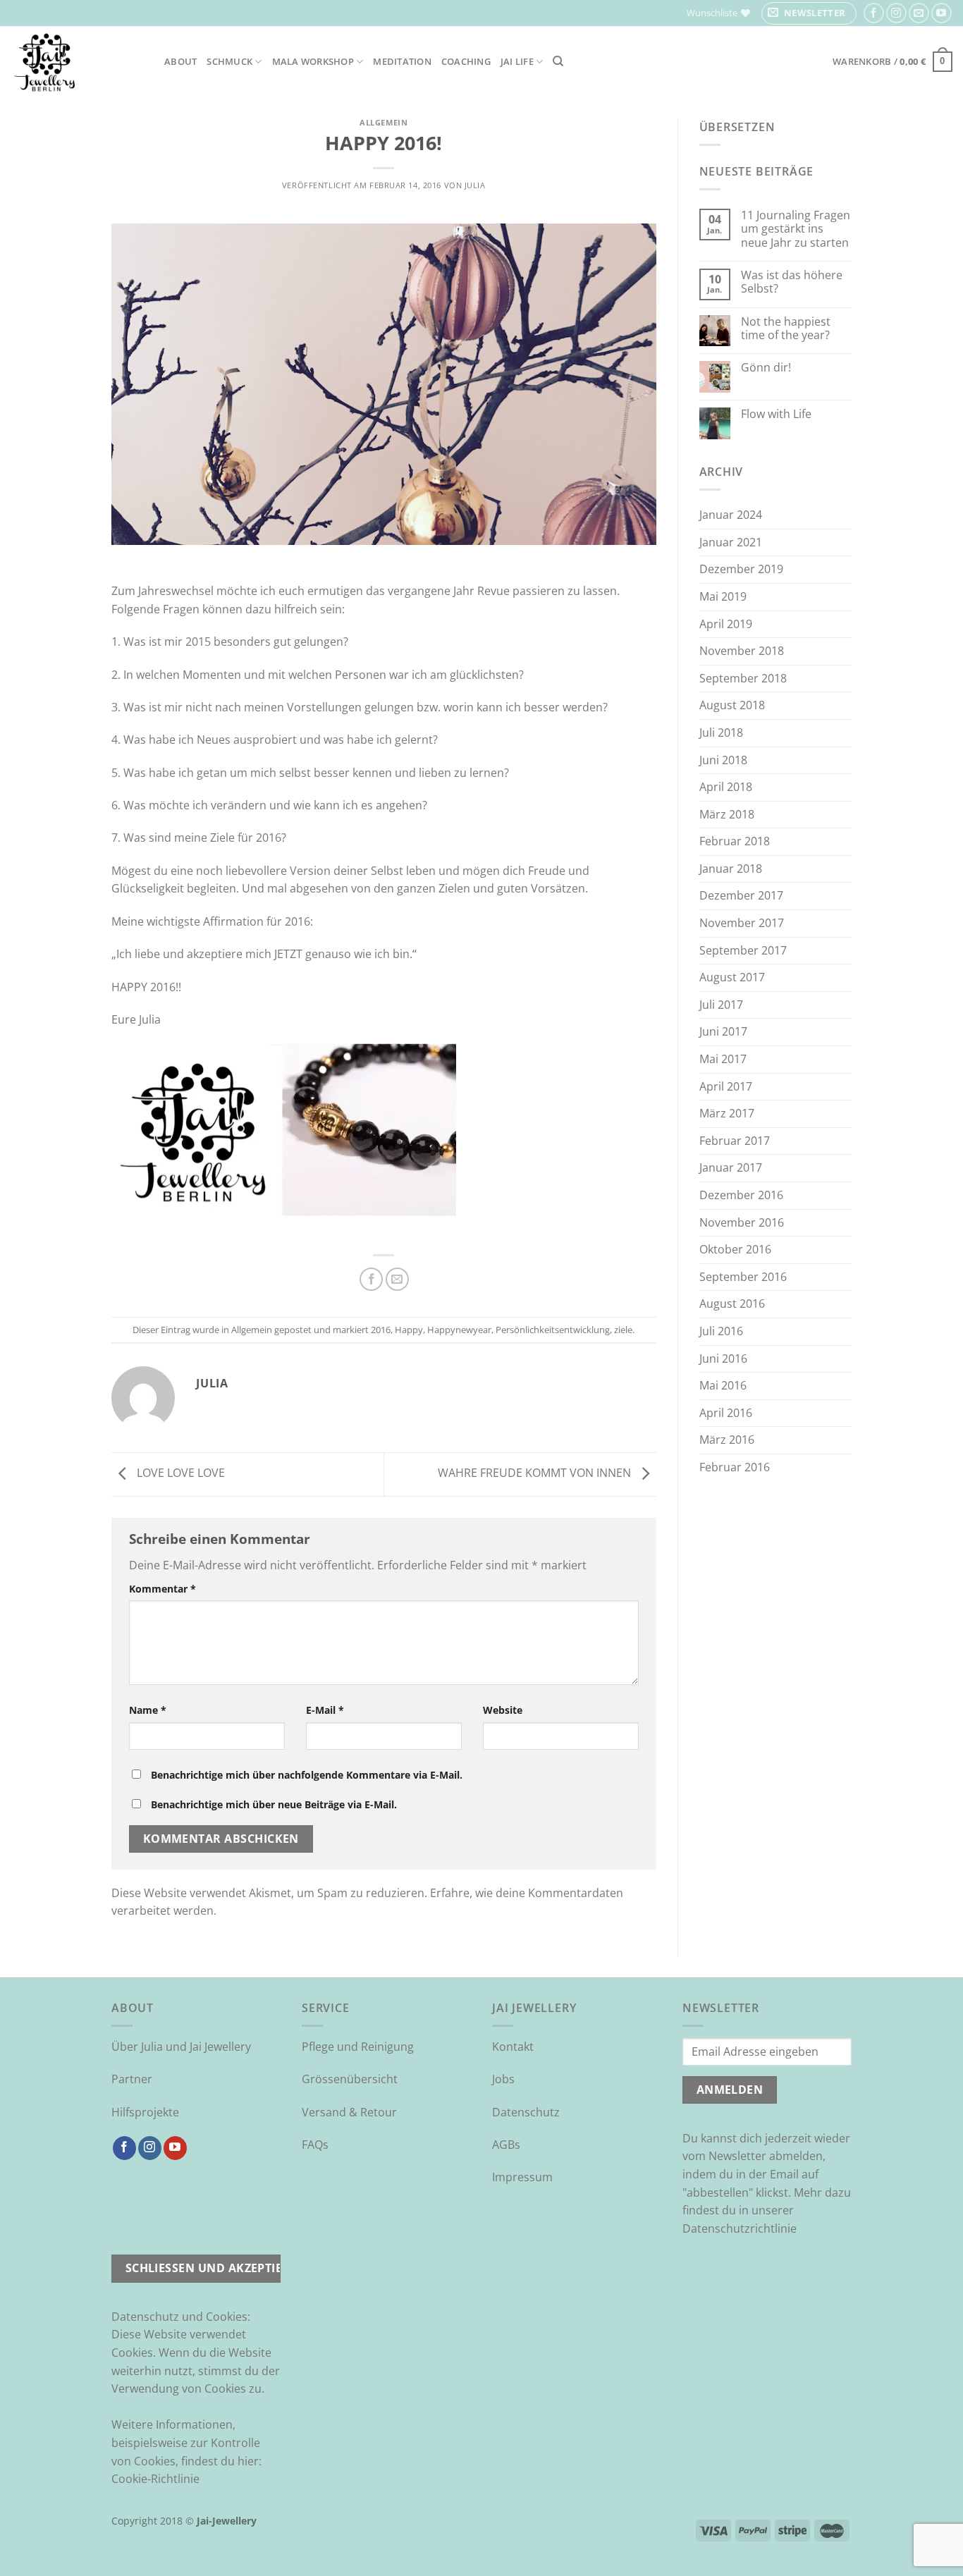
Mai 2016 (723, 1385)
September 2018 (743, 678)
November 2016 (742, 1222)
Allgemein (384, 122)
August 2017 (732, 977)
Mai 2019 (723, 596)
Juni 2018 (723, 760)
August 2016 (732, 1304)
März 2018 (727, 814)
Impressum (522, 2177)
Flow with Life (776, 414)
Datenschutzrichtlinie (740, 2228)
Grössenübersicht (350, 2079)
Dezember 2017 (741, 895)
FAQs (315, 2145)
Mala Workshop (313, 61)
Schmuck (229, 61)
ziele (623, 1330)
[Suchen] (558, 61)
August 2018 (732, 705)
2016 (381, 1330)
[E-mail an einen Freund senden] (397, 1279)
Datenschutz (526, 2112)
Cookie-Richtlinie (155, 2479)
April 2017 (726, 1086)
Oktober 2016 (735, 1249)
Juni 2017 (723, 1031)
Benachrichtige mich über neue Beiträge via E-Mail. (274, 1804)
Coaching (466, 61)
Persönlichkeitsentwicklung (553, 1330)
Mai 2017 (723, 1059)
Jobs (503, 2079)
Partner (132, 2079)
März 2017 (727, 1113)
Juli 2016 (721, 1331)
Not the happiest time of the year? (786, 329)
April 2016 (726, 1413)
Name (148, 1710)
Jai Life (517, 61)
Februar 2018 (735, 841)
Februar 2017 (735, 1141)
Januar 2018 (731, 869)
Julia (475, 185)
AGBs (506, 2145)
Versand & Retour (349, 2112)
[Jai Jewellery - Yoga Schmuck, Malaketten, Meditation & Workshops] (77, 62)
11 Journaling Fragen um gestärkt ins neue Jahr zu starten (796, 229)
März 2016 (727, 1440)
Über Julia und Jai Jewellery (181, 2047)
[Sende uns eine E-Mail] (919, 13)
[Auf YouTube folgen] (941, 13)
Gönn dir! (766, 368)
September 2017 (743, 950)
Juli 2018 (721, 732)
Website (503, 1710)
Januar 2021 (731, 542)
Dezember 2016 (741, 1195)
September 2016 (743, 1277)
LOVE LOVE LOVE (179, 1473)
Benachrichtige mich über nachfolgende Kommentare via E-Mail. (307, 1775)
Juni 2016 (723, 1358)
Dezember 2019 (741, 569)
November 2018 (742, 651)
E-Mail (325, 1710)
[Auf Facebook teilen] (371, 1279)
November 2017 (742, 923)
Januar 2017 (731, 1167)
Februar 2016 (735, 1467)
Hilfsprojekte (145, 2112)
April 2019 (726, 624)
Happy (409, 1330)
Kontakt (513, 2047)
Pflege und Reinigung (358, 2047)
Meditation (402, 61)
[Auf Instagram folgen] (896, 13)
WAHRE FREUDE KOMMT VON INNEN (536, 1473)
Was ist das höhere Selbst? (792, 282)
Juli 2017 (721, 1005)
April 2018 (726, 787)
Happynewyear (459, 1330)
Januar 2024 (731, 515)
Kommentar (162, 1589)
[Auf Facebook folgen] (874, 13)
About (180, 61)
